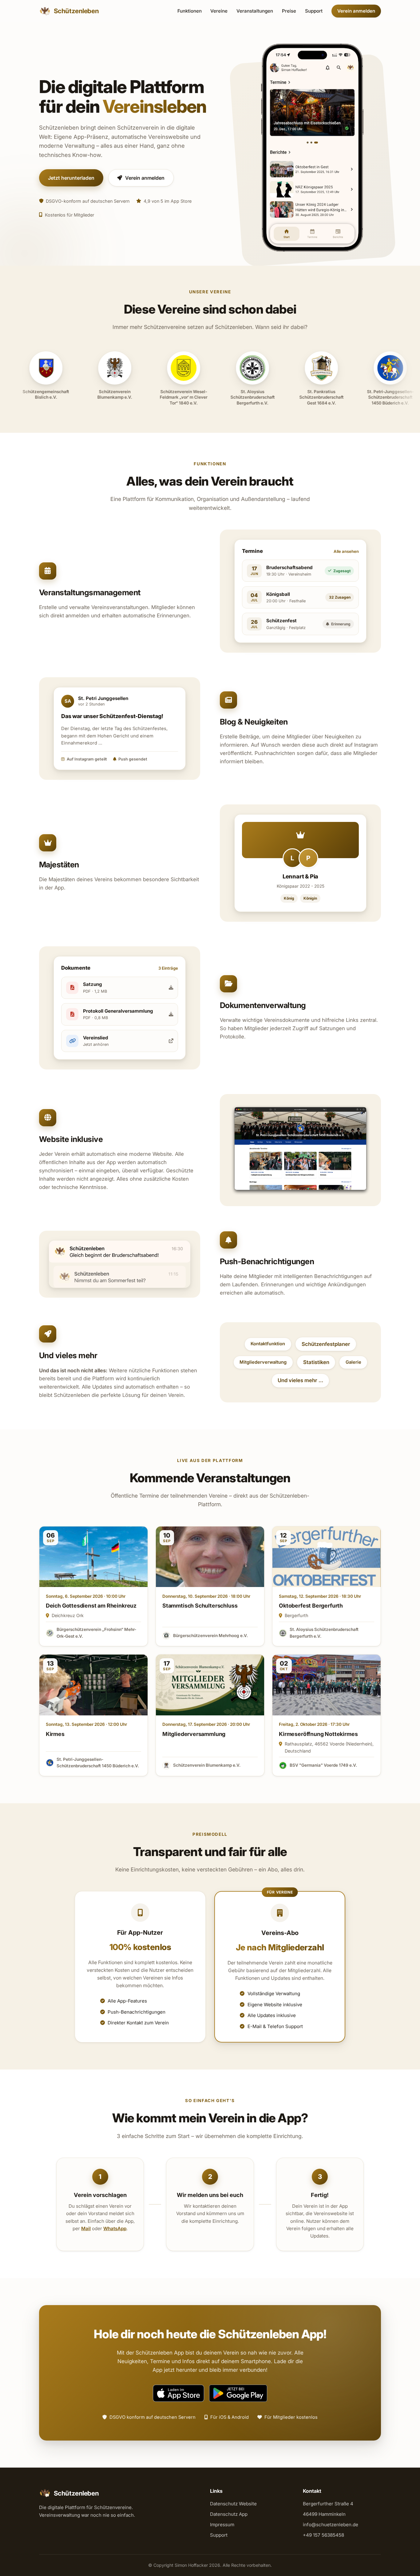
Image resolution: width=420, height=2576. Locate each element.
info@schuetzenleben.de (331, 2525)
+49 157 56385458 (323, 2535)
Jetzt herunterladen (71, 178)
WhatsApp (115, 2228)
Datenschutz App (229, 2514)
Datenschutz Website (233, 2504)
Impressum (222, 2525)
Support (314, 11)
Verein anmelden (356, 11)
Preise (289, 11)
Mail (86, 2228)
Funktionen (190, 11)
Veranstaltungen (255, 11)
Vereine (219, 11)
